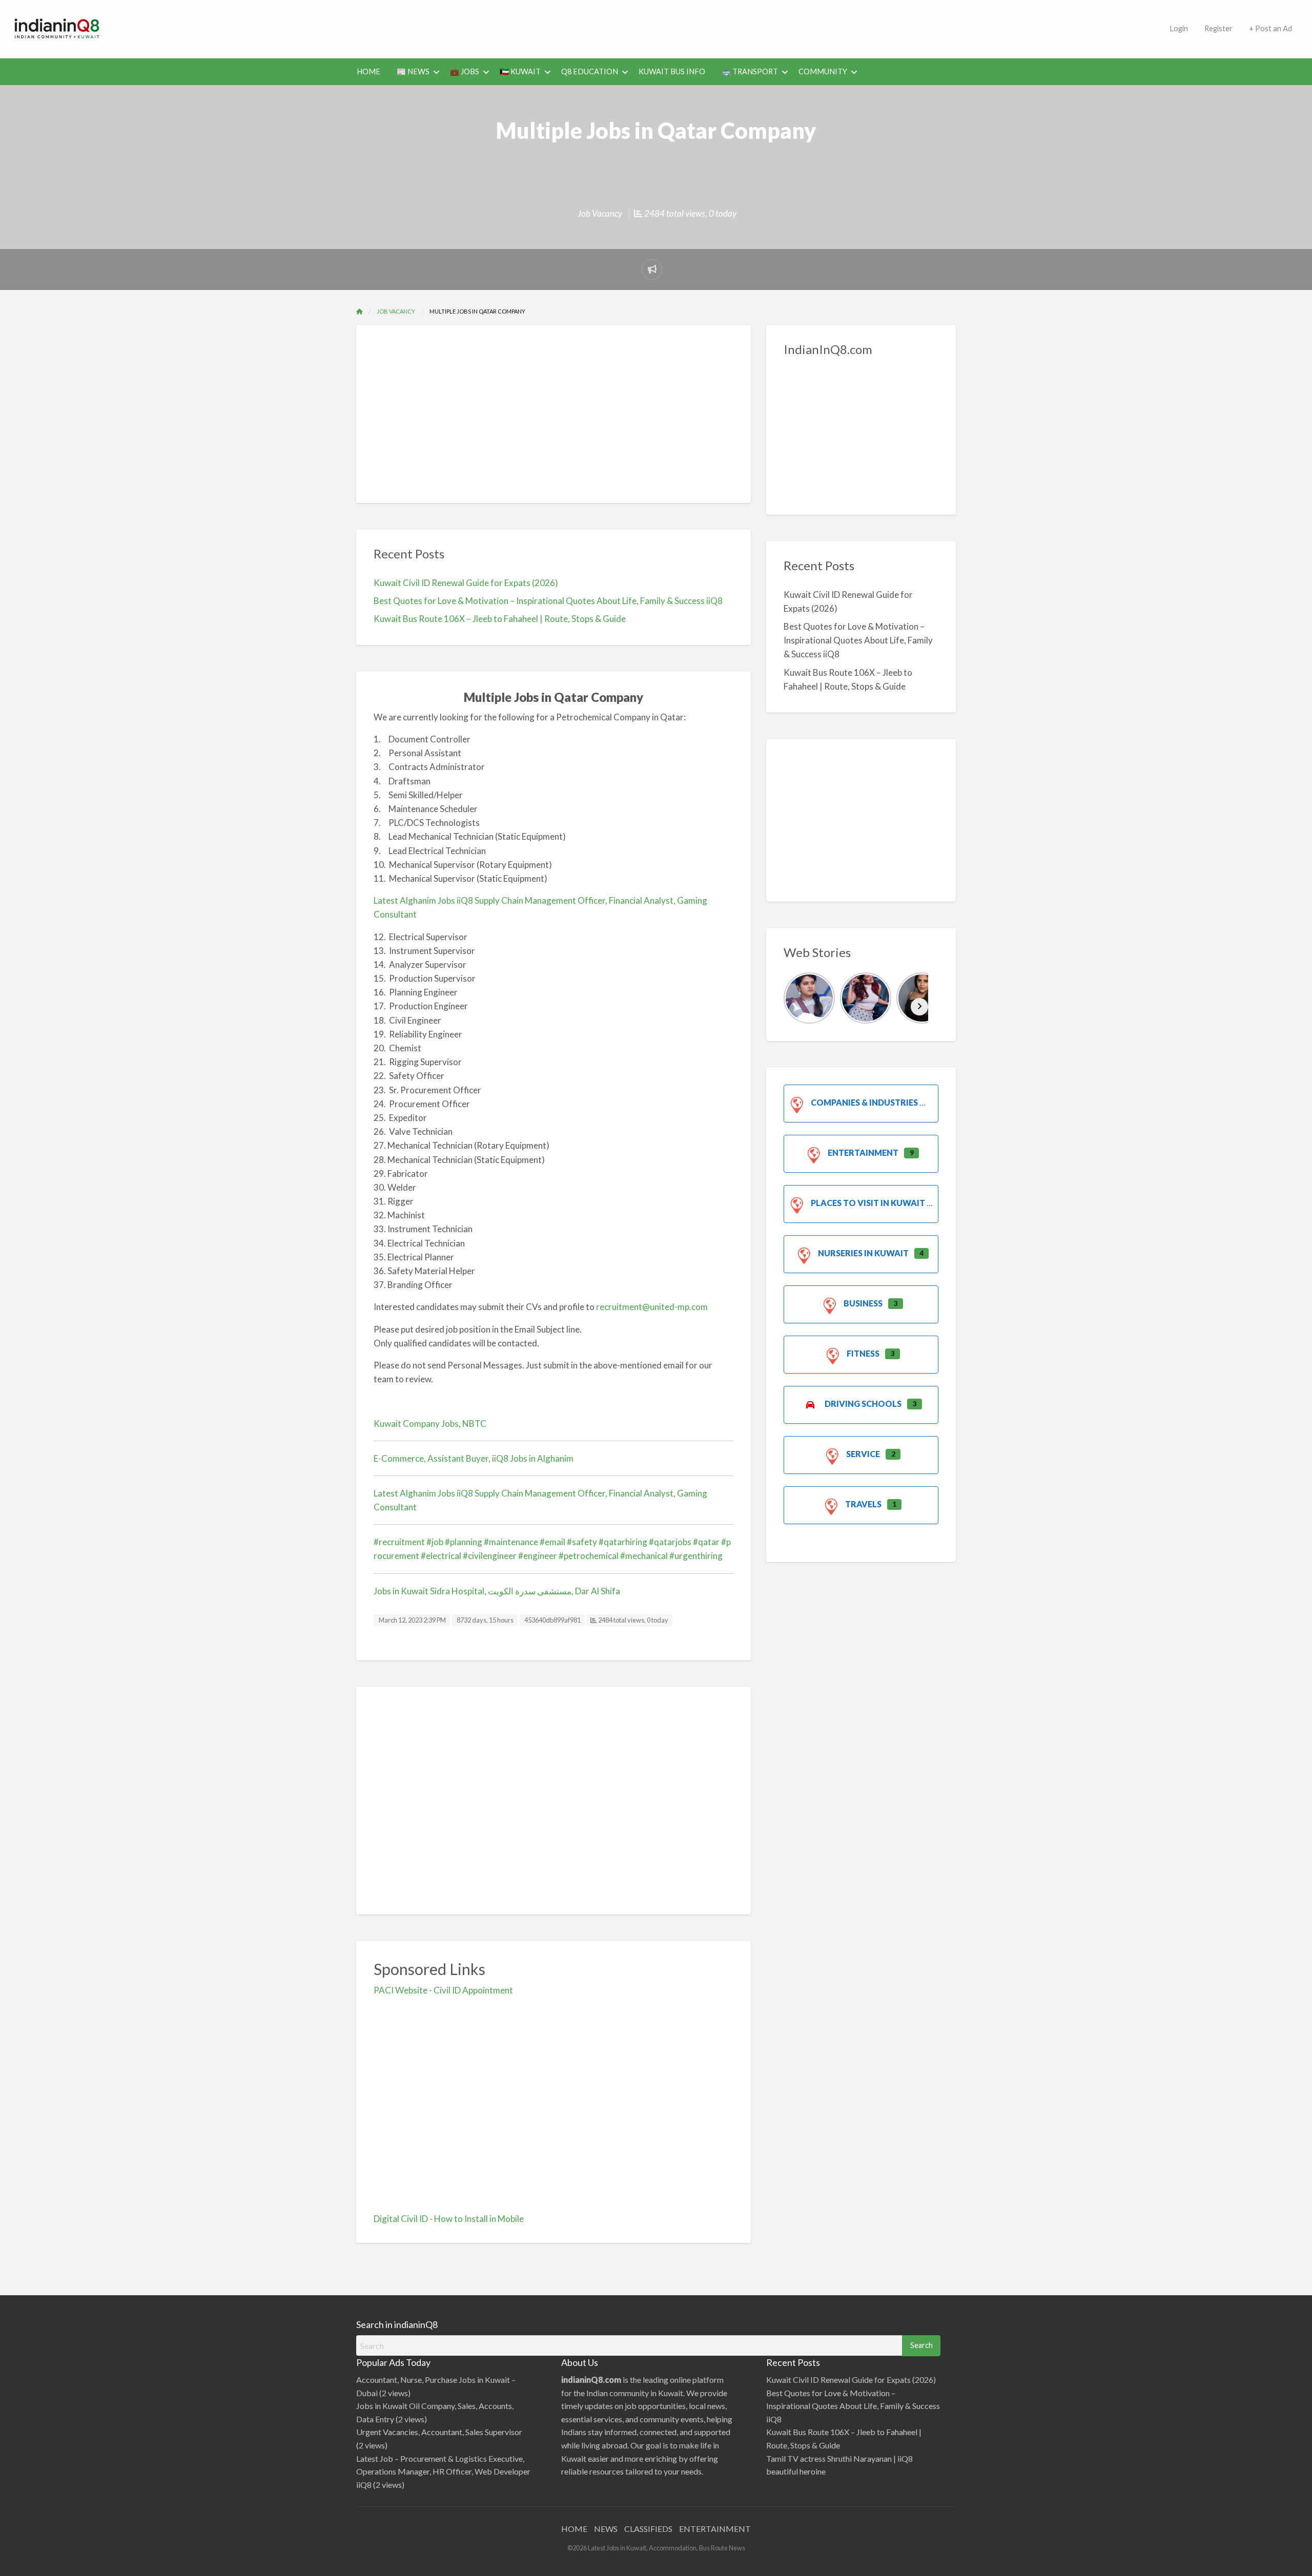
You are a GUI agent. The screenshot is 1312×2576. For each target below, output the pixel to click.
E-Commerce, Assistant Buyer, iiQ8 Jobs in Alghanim (474, 1458)
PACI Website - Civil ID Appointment (443, 1990)
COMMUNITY (823, 71)
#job (435, 1542)
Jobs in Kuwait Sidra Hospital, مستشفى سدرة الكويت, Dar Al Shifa (497, 1591)
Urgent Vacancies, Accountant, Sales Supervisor (439, 2432)
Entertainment (863, 1152)
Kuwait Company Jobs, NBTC (430, 1424)
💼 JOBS (465, 71)
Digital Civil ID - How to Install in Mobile (449, 2219)
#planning (464, 1542)
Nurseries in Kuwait (863, 1253)
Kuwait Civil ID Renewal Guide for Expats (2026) (466, 583)
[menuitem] (1179, 29)
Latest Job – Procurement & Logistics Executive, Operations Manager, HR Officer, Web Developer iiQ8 (443, 2471)
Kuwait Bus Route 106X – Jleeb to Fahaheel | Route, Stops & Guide (500, 619)
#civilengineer (490, 1556)
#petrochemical (589, 1556)
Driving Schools (863, 1404)
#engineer (538, 1556)
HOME (368, 71)
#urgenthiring (696, 1556)
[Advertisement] (638, 27)
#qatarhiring (623, 1542)
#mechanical (644, 1556)
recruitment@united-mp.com (652, 1307)
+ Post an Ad (1270, 28)
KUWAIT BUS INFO (672, 71)
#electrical (441, 1556)
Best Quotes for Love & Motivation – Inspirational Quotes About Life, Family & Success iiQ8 (548, 601)
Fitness (863, 1353)
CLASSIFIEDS (648, 2529)
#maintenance (511, 1542)
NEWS (606, 2529)
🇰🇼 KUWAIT (520, 71)
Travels (863, 1504)
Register (1218, 28)
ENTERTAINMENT (715, 2529)
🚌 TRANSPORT (750, 71)
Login (1179, 28)
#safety (582, 1542)
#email (552, 1542)
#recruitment (399, 1542)
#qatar (706, 1542)
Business (863, 1303)
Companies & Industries (864, 1102)
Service (863, 1454)
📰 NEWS (413, 71)
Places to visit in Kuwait (868, 1203)
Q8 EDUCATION (590, 71)
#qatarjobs (670, 1542)
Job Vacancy (600, 213)
